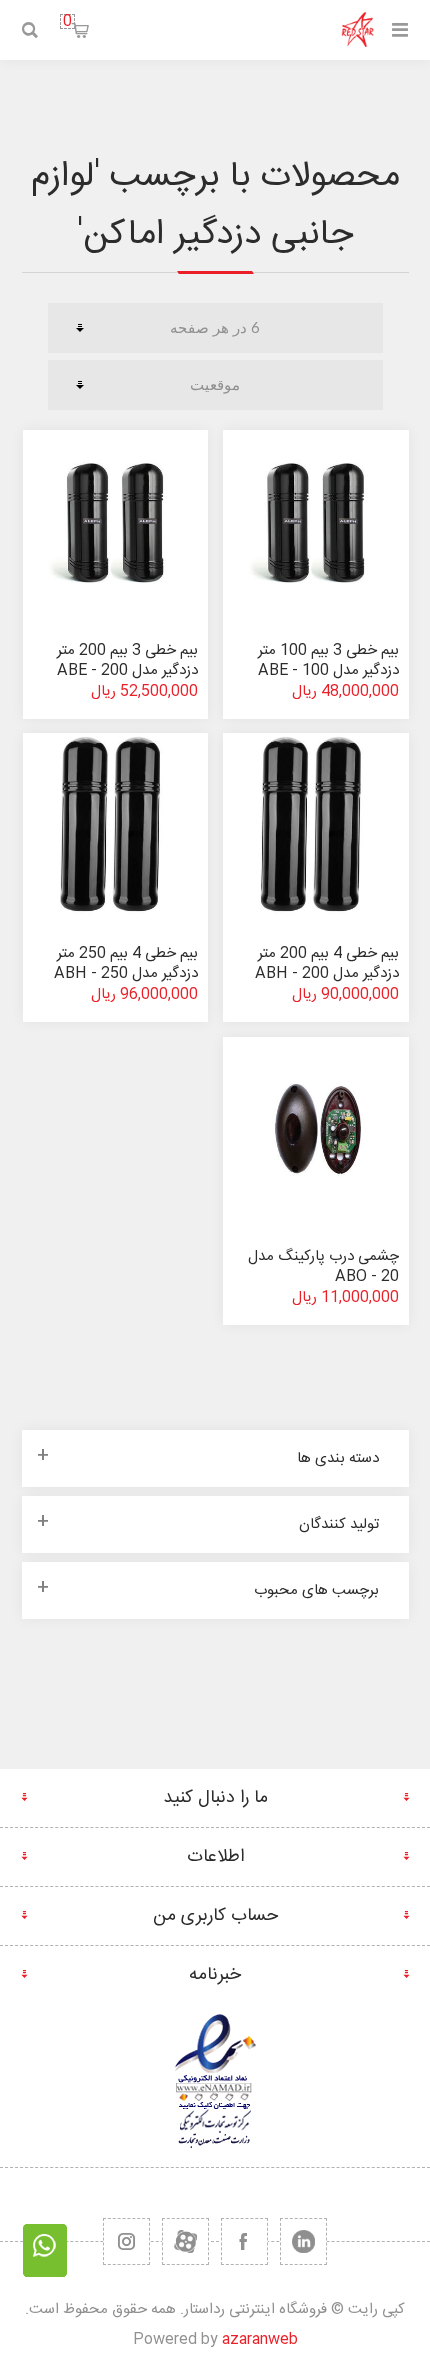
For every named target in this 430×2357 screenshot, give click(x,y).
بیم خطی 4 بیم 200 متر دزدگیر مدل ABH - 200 (327, 963)
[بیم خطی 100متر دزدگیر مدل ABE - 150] (316, 523)
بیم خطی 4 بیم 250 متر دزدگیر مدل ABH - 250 (126, 963)
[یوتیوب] (185, 2241)
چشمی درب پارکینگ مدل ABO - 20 (323, 1266)
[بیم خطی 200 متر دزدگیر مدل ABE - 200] (116, 523)
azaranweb (260, 2339)
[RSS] (126, 2241)
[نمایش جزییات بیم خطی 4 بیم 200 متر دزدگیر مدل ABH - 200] (316, 826)
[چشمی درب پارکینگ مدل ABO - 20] (316, 1130)
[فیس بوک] (244, 2241)
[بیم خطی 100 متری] (116, 826)
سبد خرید (67, 21)
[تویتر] (303, 2241)
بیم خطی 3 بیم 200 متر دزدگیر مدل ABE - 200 (127, 660)
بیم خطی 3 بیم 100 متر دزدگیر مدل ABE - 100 (328, 660)
